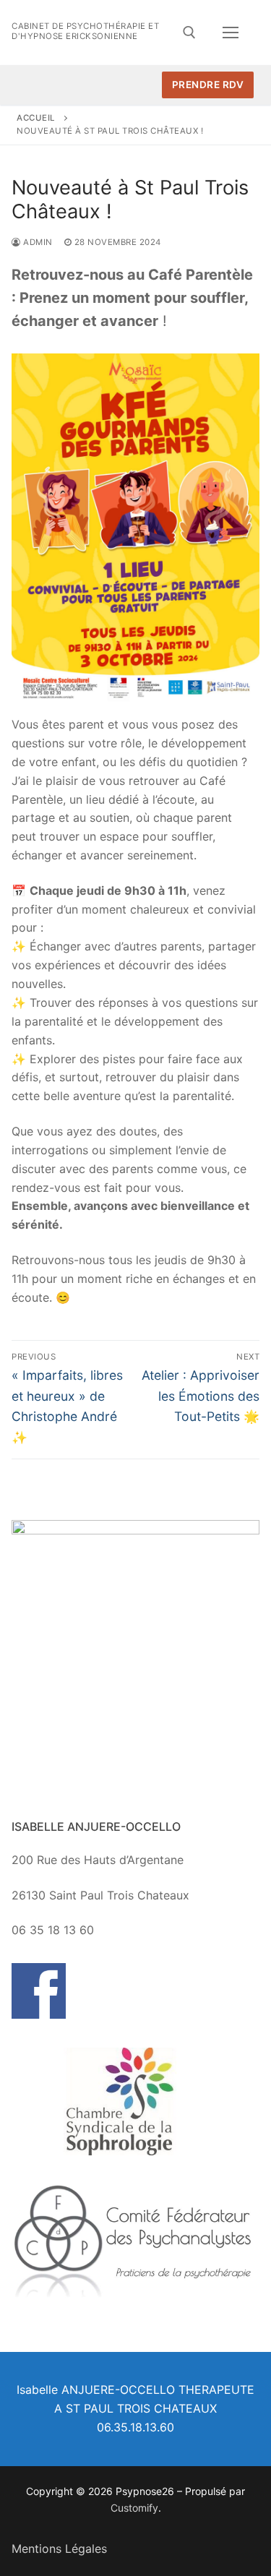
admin (37, 242)
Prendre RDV (208, 85)
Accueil (36, 118)
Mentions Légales (59, 2549)
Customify (134, 2508)
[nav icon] (231, 33)
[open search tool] (189, 33)
